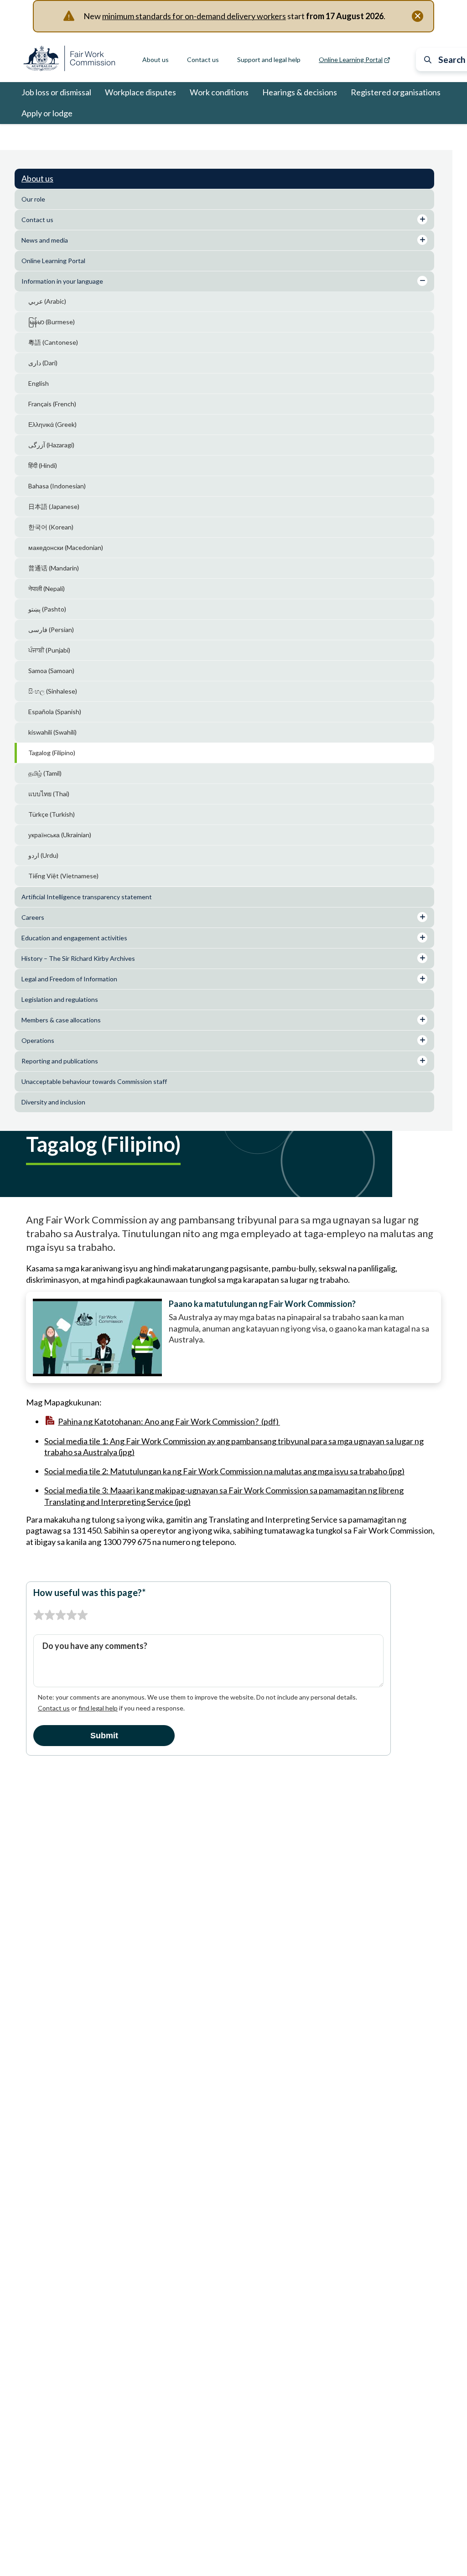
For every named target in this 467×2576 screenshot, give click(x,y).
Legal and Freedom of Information (69, 979)
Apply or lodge (47, 113)
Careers (33, 917)
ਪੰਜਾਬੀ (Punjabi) (49, 650)
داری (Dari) (43, 363)
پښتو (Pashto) (47, 609)
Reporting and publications (60, 1061)
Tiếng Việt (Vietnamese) (63, 876)
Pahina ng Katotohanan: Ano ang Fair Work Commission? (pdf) (169, 1421)
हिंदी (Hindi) (43, 465)
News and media (45, 240)
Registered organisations (396, 92)
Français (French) (52, 404)
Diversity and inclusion (53, 1102)
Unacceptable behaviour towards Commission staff (95, 1081)
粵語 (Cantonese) (53, 342)
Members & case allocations (61, 1020)
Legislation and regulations (60, 999)
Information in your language (119, 137)
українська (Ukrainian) (60, 835)
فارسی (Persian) (51, 630)
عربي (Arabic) (47, 301)
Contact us (203, 60)
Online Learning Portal (53, 261)
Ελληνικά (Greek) (52, 424)
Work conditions (219, 92)
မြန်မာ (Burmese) (52, 322)
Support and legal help (269, 60)
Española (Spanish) (55, 712)
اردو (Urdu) (43, 855)
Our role (33, 199)
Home (30, 137)
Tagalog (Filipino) (52, 753)
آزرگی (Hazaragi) (51, 445)
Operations (38, 1040)
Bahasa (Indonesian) (57, 486)
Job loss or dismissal (56, 92)
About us (156, 60)
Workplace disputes (140, 92)
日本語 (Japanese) (54, 506)
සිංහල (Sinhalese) (53, 691)
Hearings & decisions (300, 92)
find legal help (98, 1708)
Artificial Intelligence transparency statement (87, 897)
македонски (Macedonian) (66, 547)
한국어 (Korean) (51, 527)
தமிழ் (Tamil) (45, 773)
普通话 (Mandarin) (54, 568)
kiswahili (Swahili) (52, 732)
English (39, 383)
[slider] (61, 1615)
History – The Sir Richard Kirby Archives (78, 958)
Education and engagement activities (74, 938)
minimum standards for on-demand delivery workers (194, 16)
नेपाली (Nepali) (47, 588)
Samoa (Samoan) (51, 671)
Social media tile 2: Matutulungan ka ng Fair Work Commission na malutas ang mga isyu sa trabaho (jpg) (224, 1471)
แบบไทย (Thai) (49, 794)
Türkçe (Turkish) (52, 814)
